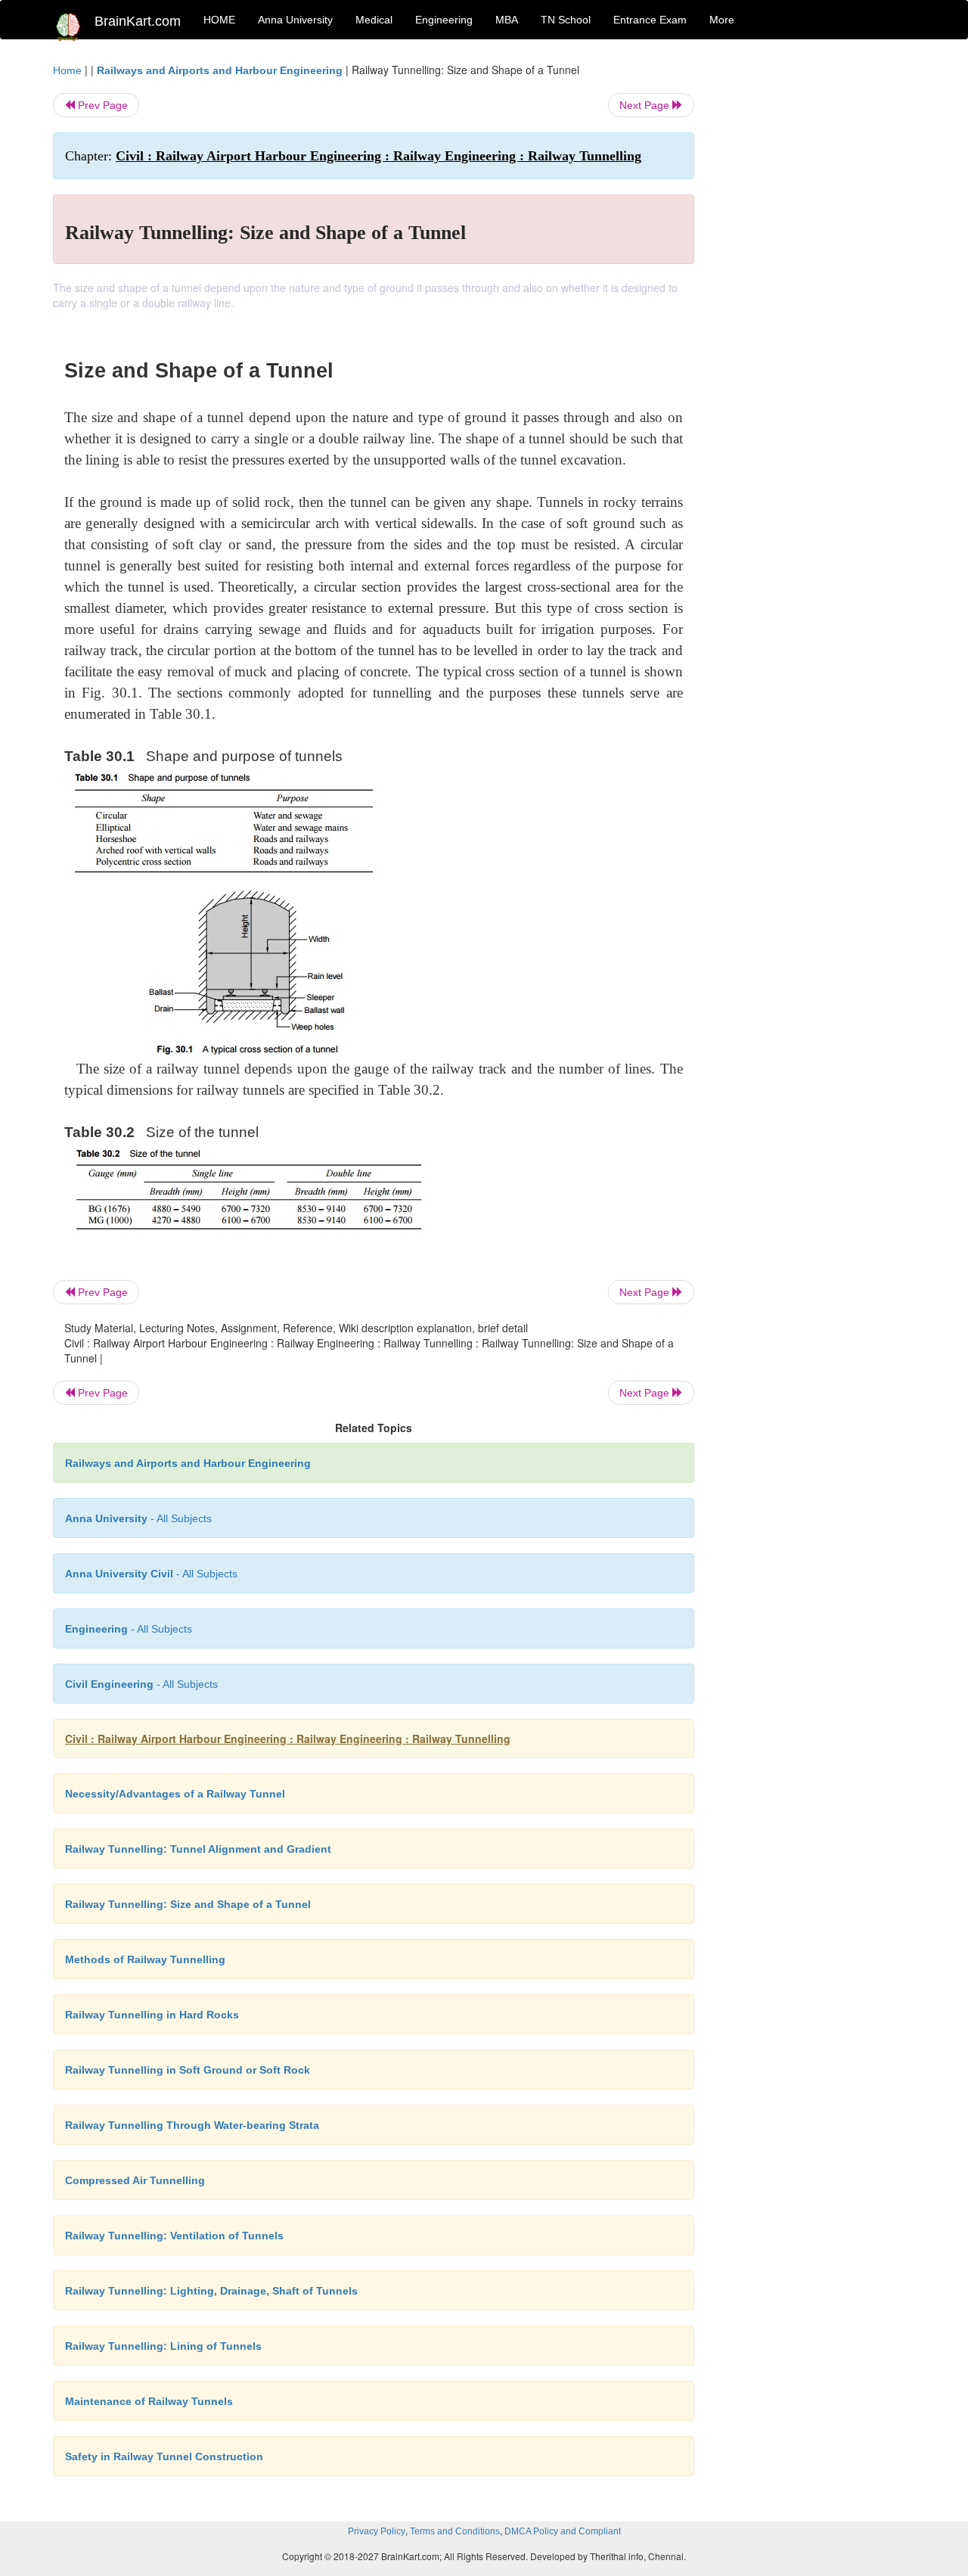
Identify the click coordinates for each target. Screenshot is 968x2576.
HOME (219, 20)
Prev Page (101, 105)
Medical (374, 20)
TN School (566, 20)
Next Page (646, 105)
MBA (507, 20)
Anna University (295, 20)
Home (67, 70)
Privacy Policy (377, 2531)
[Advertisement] (816, 289)
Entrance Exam (650, 20)
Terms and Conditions (455, 2531)
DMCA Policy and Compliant (563, 2531)
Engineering (444, 20)
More (722, 20)
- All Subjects (138, 1518)
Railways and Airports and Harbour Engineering (220, 70)
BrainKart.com (138, 21)
